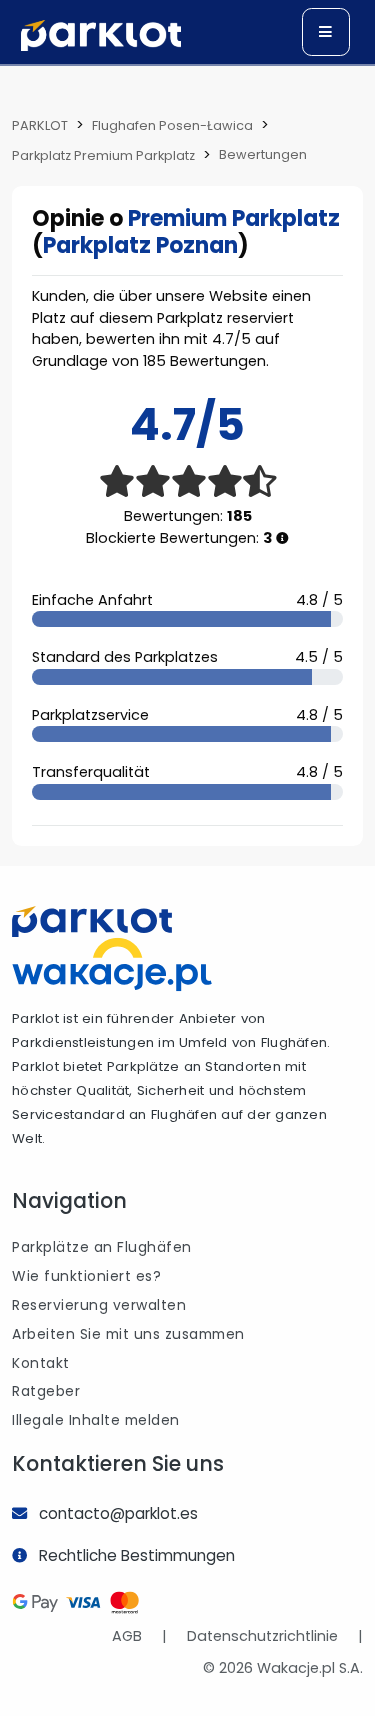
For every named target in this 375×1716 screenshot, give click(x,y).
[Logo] (101, 35)
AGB (127, 1636)
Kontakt (41, 1363)
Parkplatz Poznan (140, 245)
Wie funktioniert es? (86, 1276)
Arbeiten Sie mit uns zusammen (128, 1334)
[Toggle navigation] (326, 32)
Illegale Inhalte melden (96, 1420)
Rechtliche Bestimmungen (137, 1555)
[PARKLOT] (92, 921)
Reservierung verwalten (99, 1305)
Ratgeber (46, 1391)
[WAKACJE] (112, 964)
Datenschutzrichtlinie (262, 1636)
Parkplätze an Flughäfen (102, 1247)
